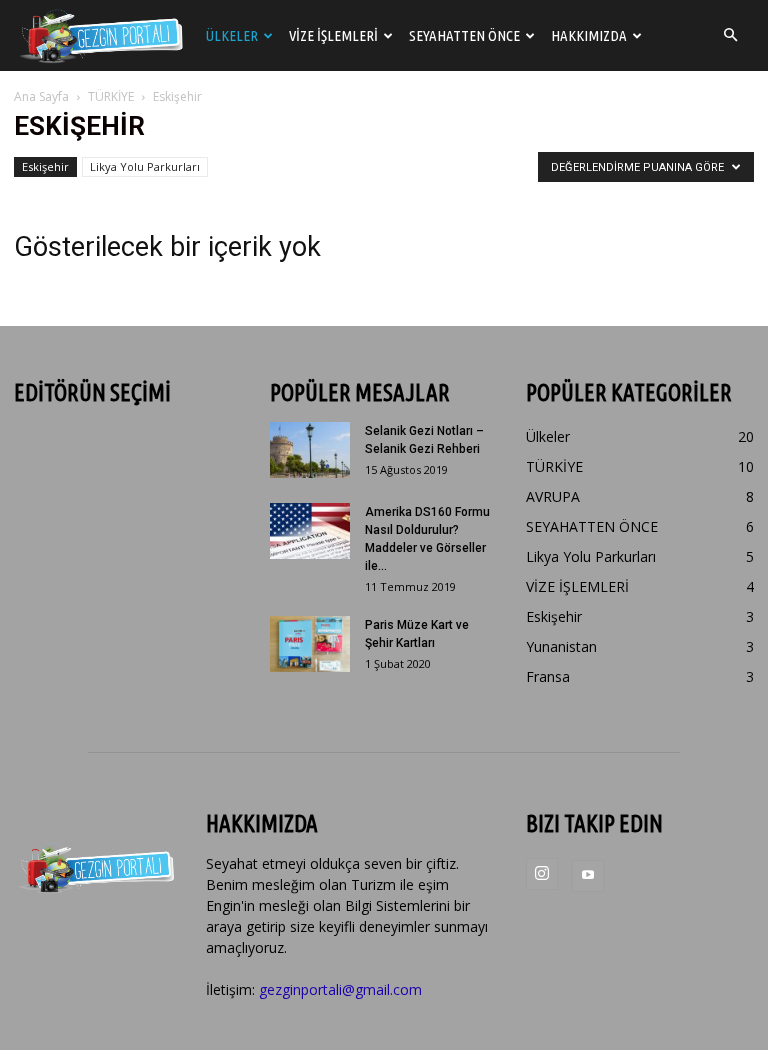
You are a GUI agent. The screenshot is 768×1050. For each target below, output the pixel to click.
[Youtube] (588, 876)
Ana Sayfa (41, 96)
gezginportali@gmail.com (340, 989)
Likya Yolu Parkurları (145, 166)
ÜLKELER (232, 35)
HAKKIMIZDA (589, 35)
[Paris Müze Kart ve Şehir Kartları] (310, 644)
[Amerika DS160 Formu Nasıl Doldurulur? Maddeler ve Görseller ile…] (310, 531)
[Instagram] (542, 874)
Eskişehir (45, 166)
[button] (730, 35)
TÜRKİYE (111, 96)
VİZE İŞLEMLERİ (333, 35)
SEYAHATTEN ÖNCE (464, 35)
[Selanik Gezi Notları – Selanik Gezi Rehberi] (310, 450)
